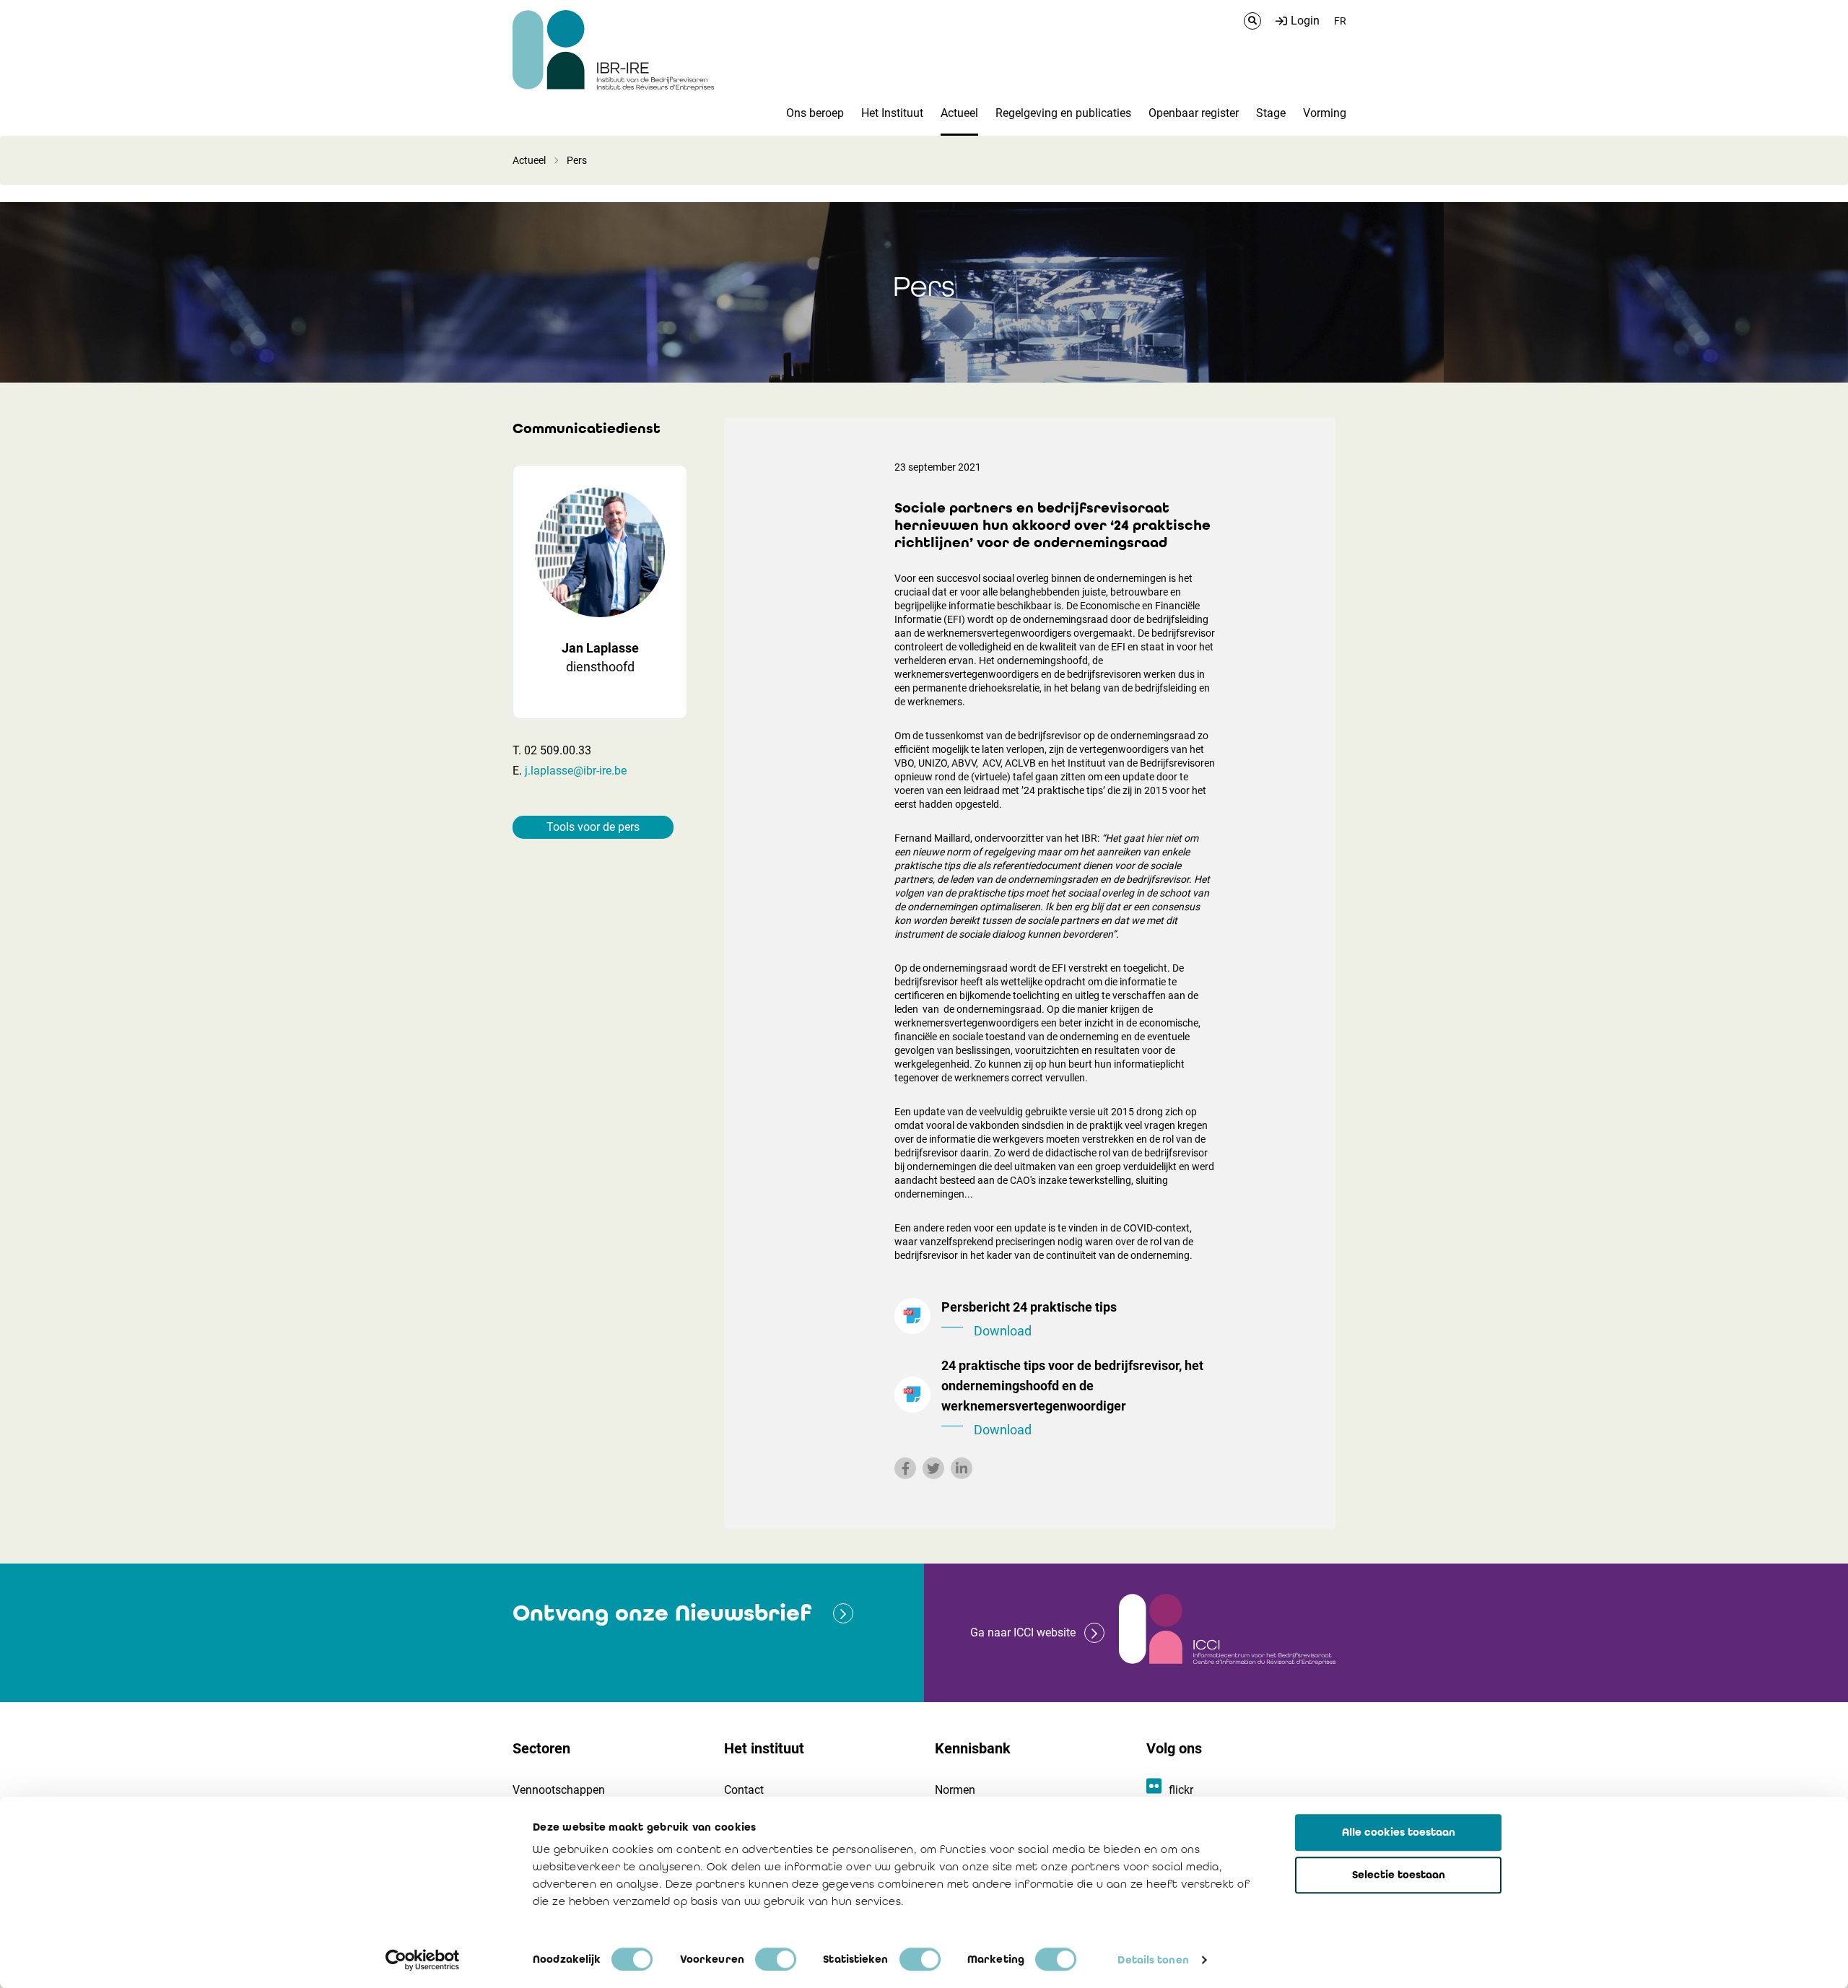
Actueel (529, 160)
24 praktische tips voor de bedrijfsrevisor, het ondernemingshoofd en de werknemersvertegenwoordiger (1072, 1398)
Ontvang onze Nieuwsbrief (662, 1613)
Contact (744, 1790)
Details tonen (1153, 1960)
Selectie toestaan (1399, 1875)
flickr (1181, 1790)
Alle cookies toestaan (1399, 1832)
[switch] (776, 1959)
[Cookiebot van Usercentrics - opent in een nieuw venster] (423, 1960)
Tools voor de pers (593, 827)
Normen (955, 1790)
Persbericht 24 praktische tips (1029, 1319)
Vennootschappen (559, 1790)
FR (1340, 21)
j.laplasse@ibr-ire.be (576, 771)
